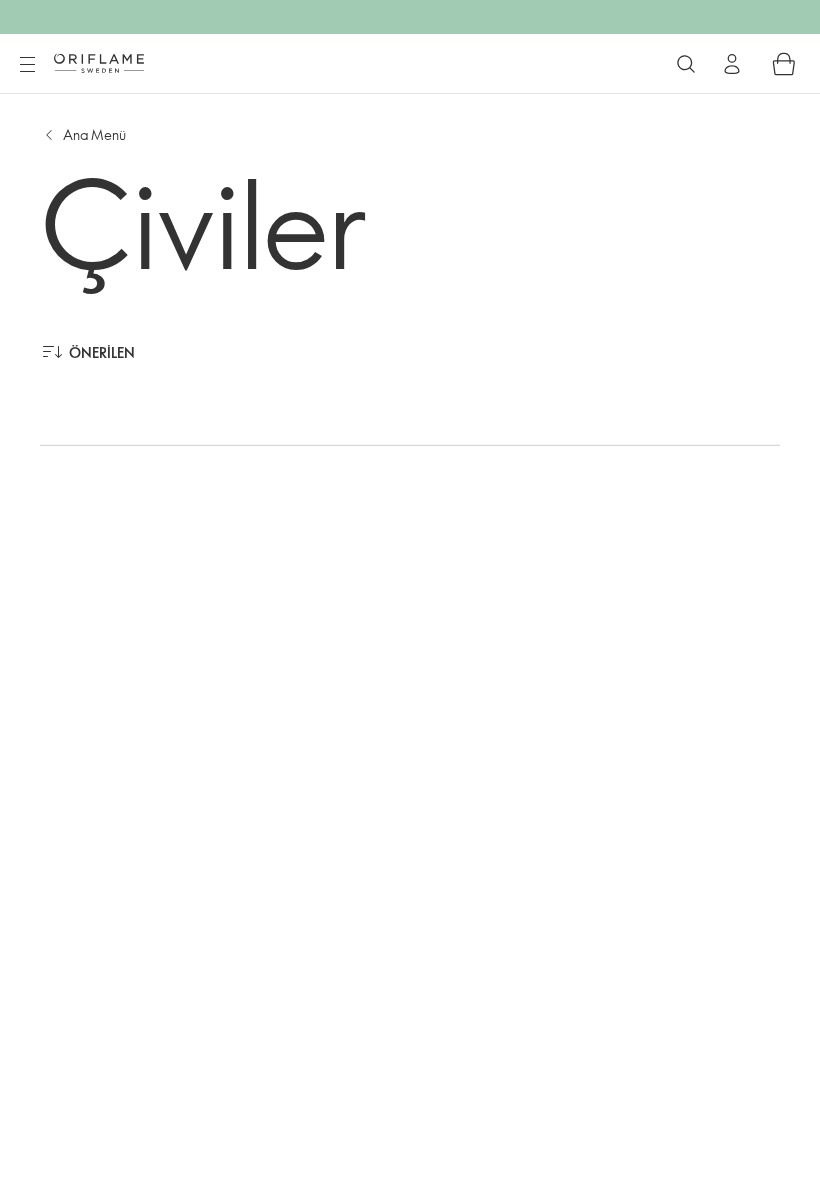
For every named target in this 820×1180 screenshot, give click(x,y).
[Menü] (27, 65)
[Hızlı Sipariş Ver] (784, 64)
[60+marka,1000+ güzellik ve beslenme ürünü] (686, 64)
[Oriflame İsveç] (99, 63)
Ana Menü (94, 134)
